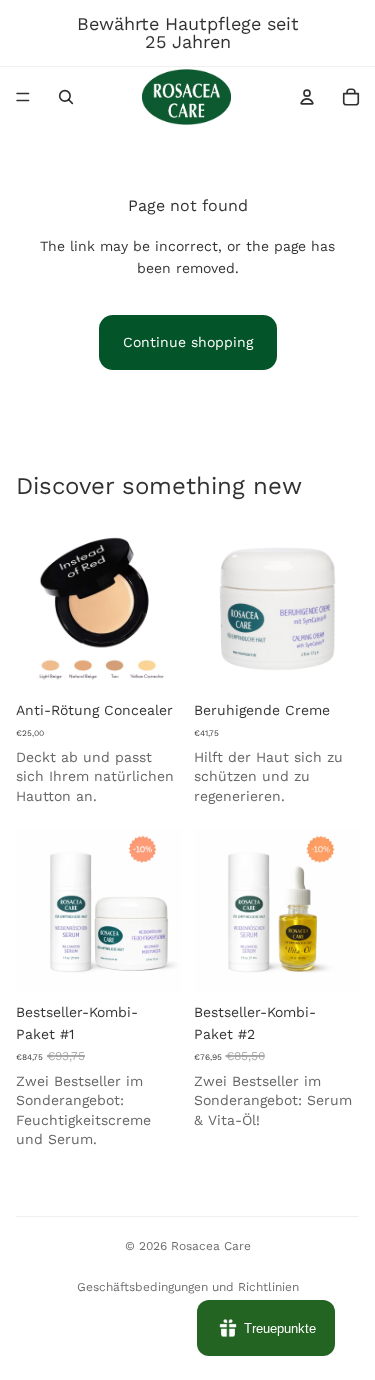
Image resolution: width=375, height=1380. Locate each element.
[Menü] (23, 97)
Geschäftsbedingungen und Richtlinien (188, 1287)
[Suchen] (66, 97)
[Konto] (307, 97)
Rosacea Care (211, 1246)
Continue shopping (188, 342)
